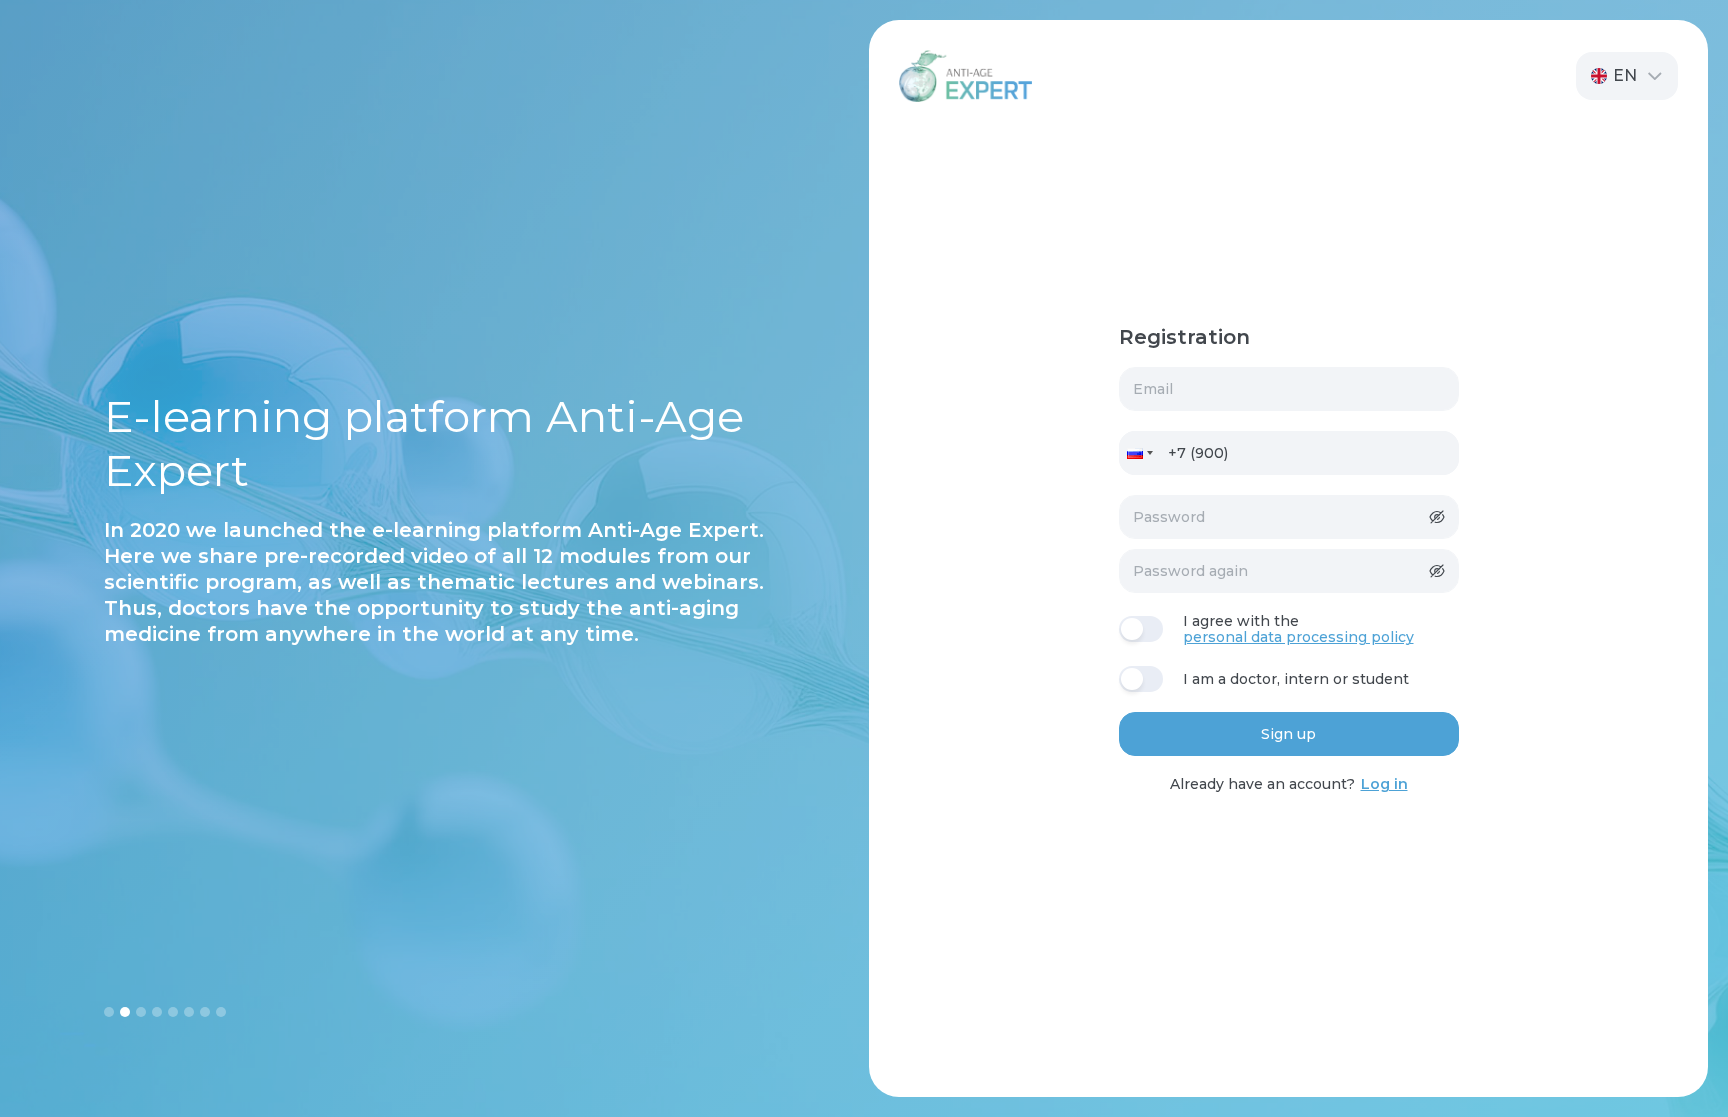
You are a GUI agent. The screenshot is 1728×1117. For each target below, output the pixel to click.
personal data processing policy (1298, 637)
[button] (1627, 76)
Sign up (1288, 734)
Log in (1384, 784)
